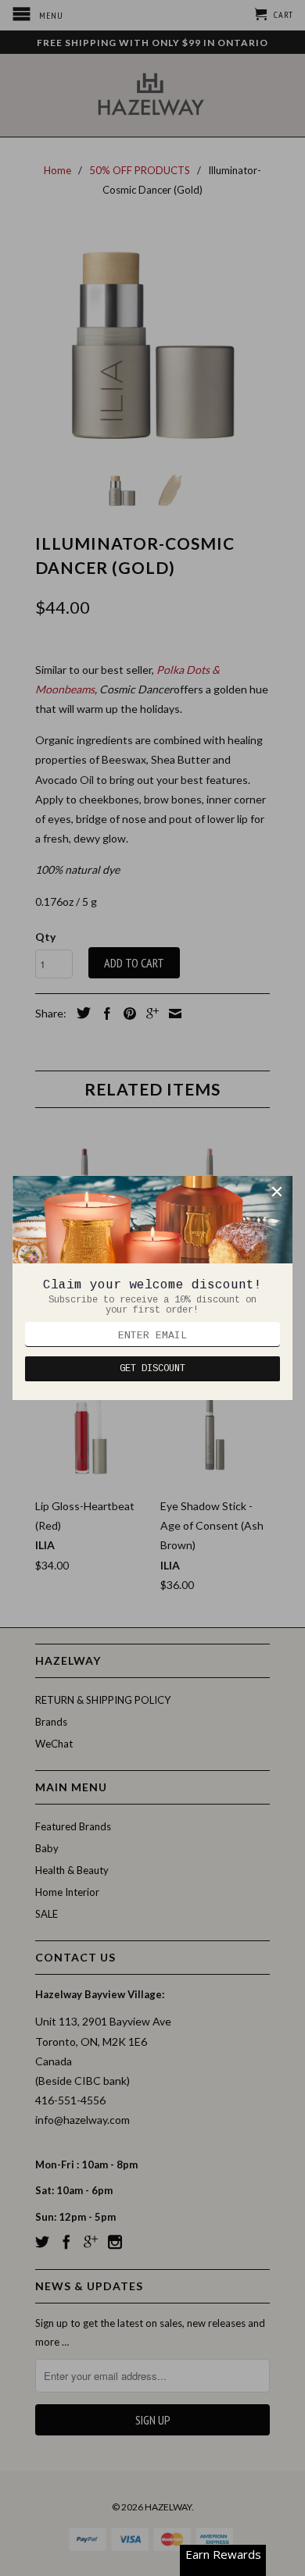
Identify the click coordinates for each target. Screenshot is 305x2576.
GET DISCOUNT (152, 1369)
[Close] (277, 1192)
